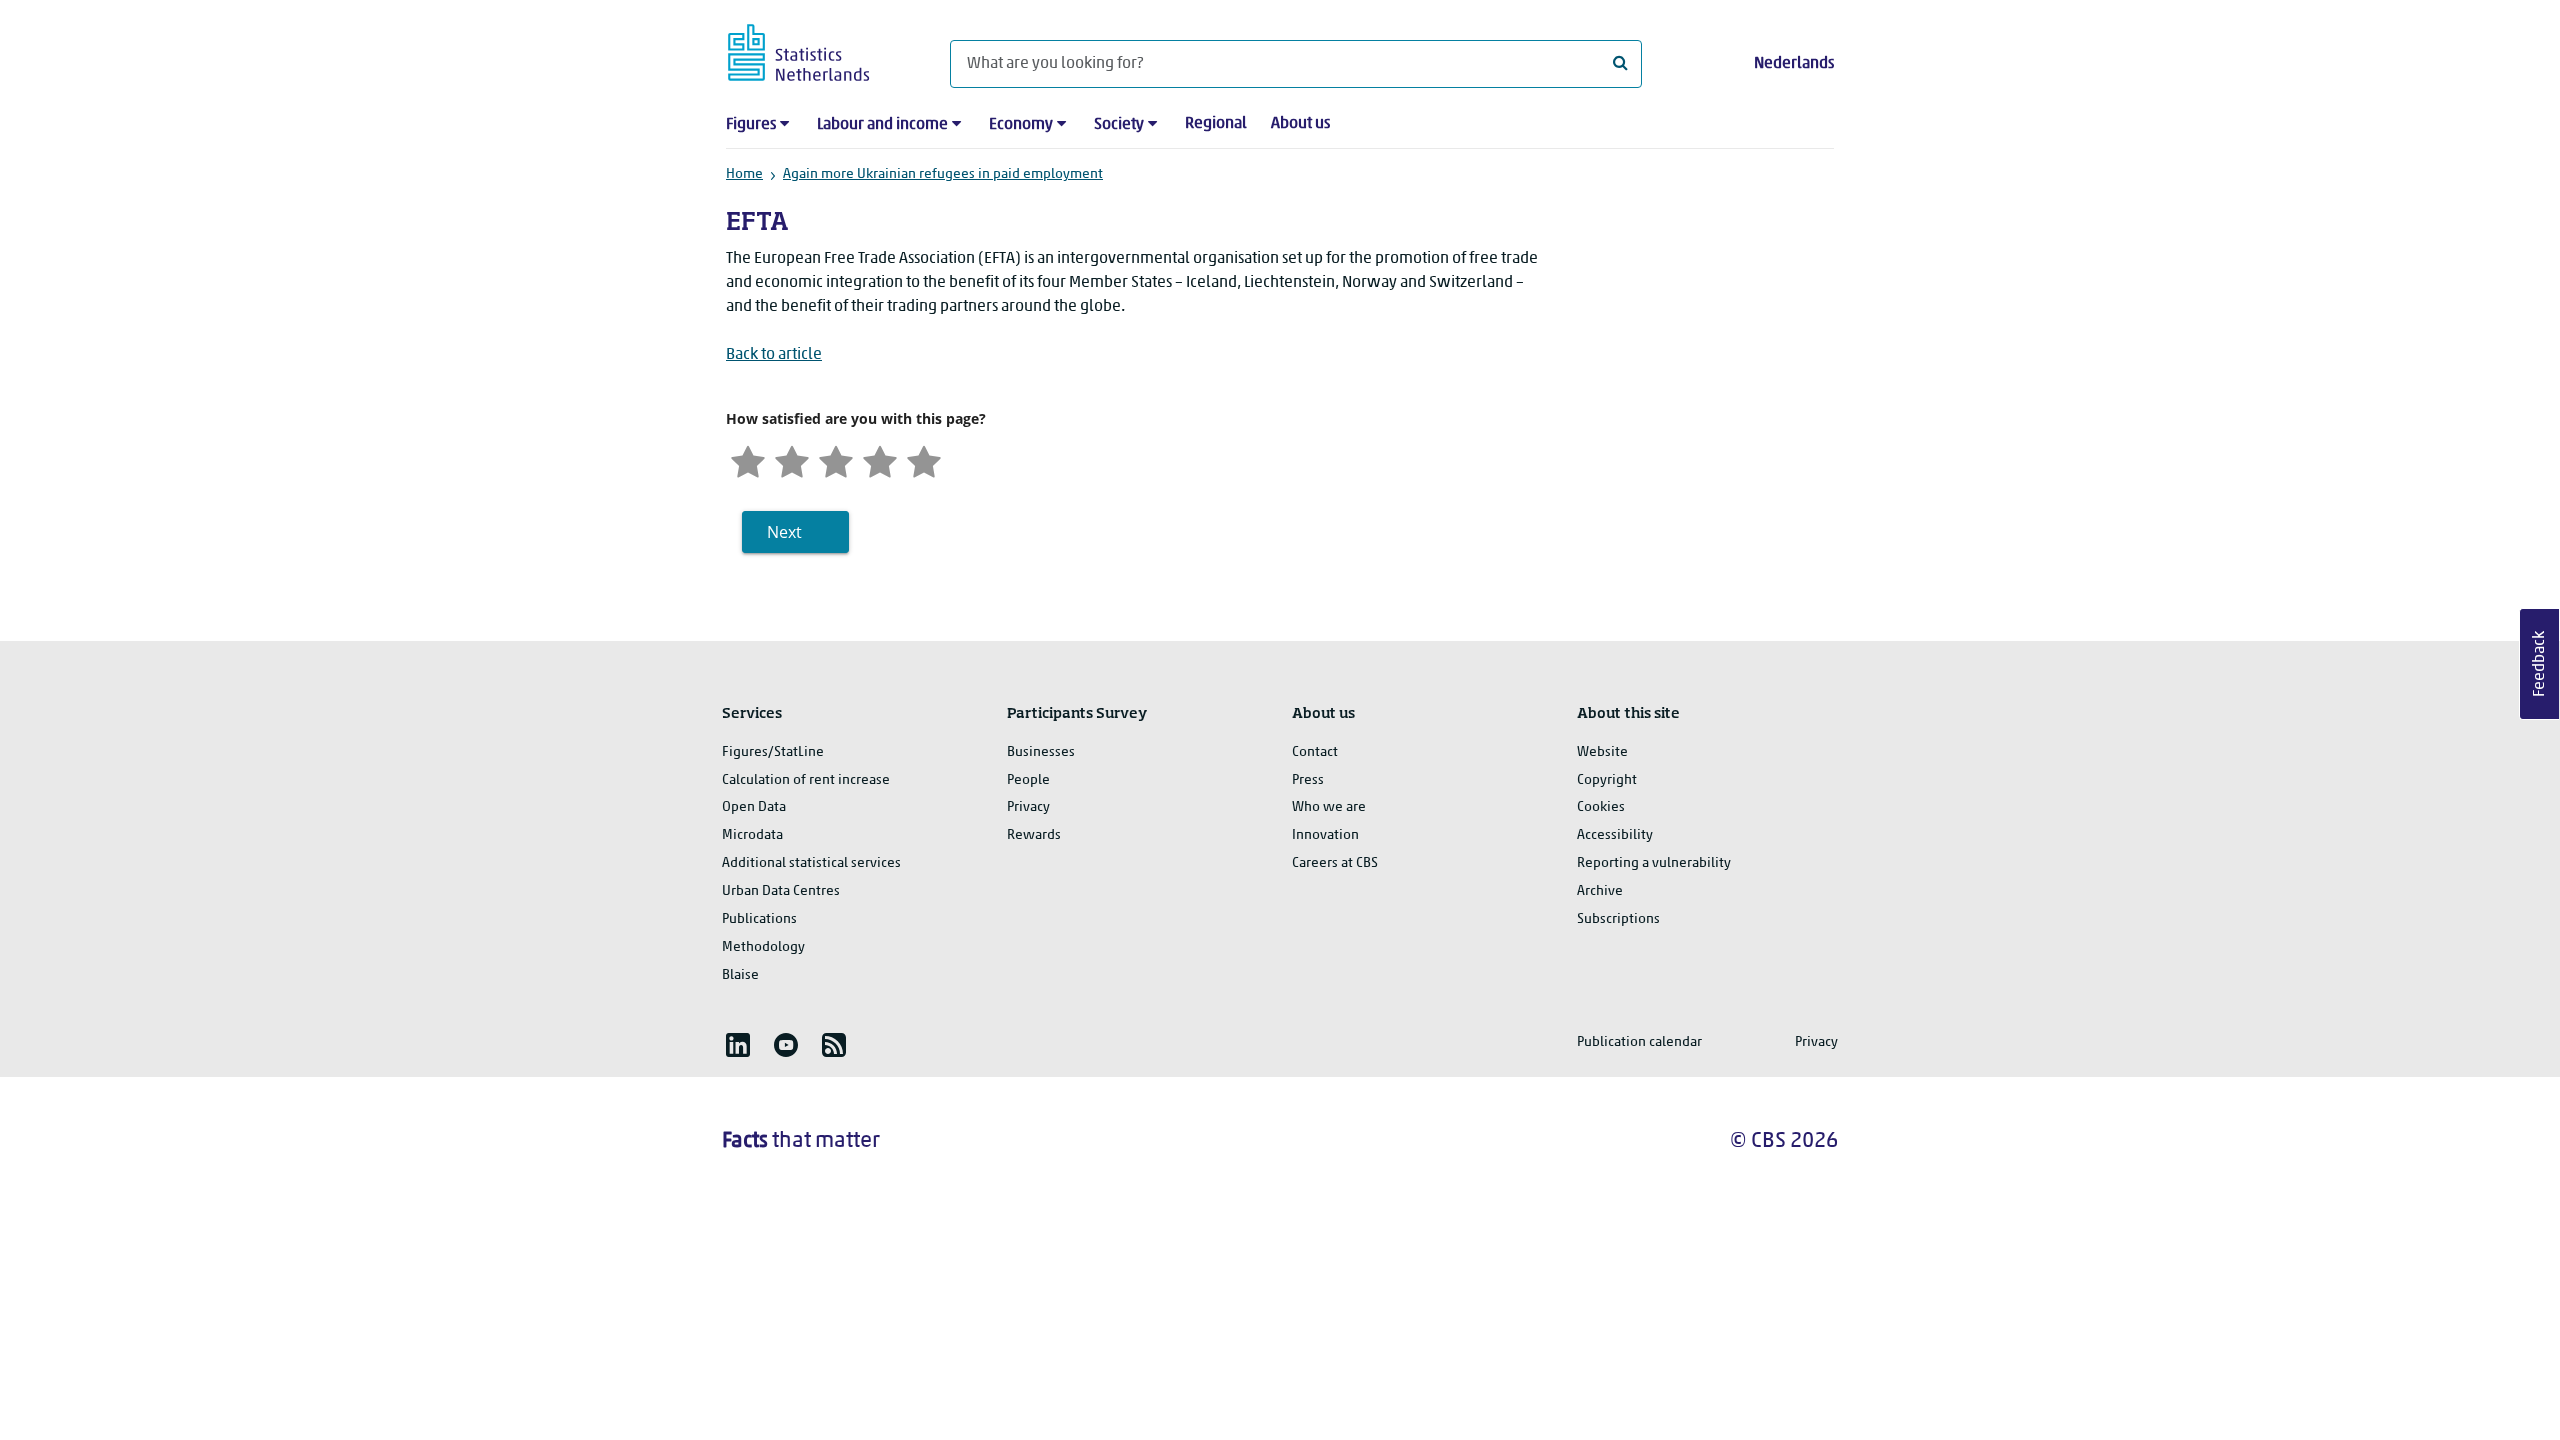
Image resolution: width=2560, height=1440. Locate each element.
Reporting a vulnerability (1654, 863)
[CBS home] (818, 49)
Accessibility (1615, 835)
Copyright (1607, 780)
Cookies (1601, 807)
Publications (759, 919)
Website (1602, 752)
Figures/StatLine (773, 752)
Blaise (740, 975)
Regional (1216, 124)
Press (1308, 780)
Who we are (1329, 807)
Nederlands (1794, 64)
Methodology (763, 947)
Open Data (754, 807)
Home (744, 174)
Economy (1021, 125)
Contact (1315, 752)
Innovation (1325, 835)
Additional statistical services (811, 863)
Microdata (752, 835)
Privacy (1028, 807)
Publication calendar (1639, 1042)
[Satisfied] (880, 459)
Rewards (1034, 835)
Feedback (2540, 664)
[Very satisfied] (924, 459)
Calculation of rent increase (806, 780)
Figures (751, 125)
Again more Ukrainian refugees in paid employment (943, 174)
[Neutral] (836, 459)
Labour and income (882, 125)
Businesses (1041, 752)
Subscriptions (1618, 919)
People (1028, 780)
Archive (1600, 891)
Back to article (774, 355)
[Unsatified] (792, 459)
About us (1300, 124)
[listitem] (738, 1045)
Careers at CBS (1335, 863)
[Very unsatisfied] (748, 459)
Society (1119, 125)
